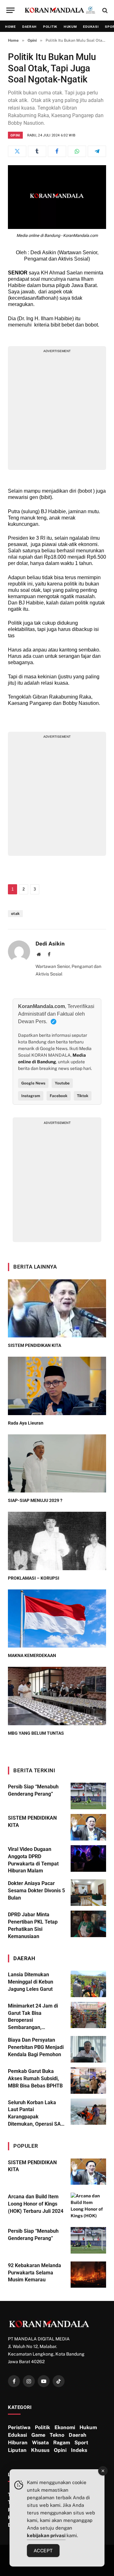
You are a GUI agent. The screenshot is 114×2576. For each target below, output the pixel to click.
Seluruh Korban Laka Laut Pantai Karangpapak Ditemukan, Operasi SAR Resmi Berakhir (36, 2117)
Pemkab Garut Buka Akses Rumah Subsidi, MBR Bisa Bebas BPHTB (35, 2078)
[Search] (104, 10)
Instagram (31, 1096)
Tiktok (83, 1096)
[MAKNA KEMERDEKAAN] (57, 1619)
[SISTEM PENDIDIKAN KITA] (57, 1309)
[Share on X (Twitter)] (17, 151)
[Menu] (10, 10)
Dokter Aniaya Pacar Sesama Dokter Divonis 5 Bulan (36, 1891)
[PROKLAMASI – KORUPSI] (57, 1541)
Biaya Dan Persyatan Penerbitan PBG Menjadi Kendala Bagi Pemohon (36, 2047)
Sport (81, 2443)
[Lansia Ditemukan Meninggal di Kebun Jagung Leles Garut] (88, 1984)
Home (10, 27)
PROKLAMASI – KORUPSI (34, 1578)
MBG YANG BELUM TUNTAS (36, 1733)
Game (38, 2435)
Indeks (79, 2450)
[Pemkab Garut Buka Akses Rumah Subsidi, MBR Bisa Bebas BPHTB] (88, 2081)
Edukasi (91, 27)
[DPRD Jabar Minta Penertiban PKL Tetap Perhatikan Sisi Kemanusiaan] (88, 1924)
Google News (33, 1083)
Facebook (59, 1096)
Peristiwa (19, 2427)
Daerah (29, 27)
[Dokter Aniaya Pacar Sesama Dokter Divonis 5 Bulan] (88, 1893)
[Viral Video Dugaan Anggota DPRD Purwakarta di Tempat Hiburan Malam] (88, 1858)
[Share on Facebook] (57, 151)
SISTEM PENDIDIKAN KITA (35, 1345)
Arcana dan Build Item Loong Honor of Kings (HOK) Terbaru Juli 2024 (36, 2204)
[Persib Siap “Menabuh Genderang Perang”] (88, 1796)
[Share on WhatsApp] (77, 151)
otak (15, 914)
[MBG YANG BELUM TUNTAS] (57, 1696)
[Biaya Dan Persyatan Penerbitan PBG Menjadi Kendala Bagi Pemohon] (88, 2049)
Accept (43, 2551)
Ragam (62, 2443)
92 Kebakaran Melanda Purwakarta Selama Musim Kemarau (35, 2273)
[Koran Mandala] (60, 10)
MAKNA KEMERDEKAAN (32, 1655)
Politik (50, 27)
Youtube (62, 1083)
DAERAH (24, 1958)
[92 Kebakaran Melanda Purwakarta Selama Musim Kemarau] (88, 2275)
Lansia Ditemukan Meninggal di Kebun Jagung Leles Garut (31, 1982)
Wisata (40, 2443)
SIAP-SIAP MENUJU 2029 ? (35, 1500)
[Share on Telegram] (97, 151)
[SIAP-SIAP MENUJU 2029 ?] (57, 1464)
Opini (15, 135)
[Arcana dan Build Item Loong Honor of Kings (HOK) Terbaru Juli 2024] (88, 2206)
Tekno (57, 2435)
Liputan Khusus (29, 2450)
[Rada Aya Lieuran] (57, 1386)
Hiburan (18, 2443)
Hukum (70, 27)
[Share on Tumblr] (37, 151)
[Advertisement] (57, 410)
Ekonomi (65, 2427)
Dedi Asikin (50, 944)
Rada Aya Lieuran (26, 1423)
